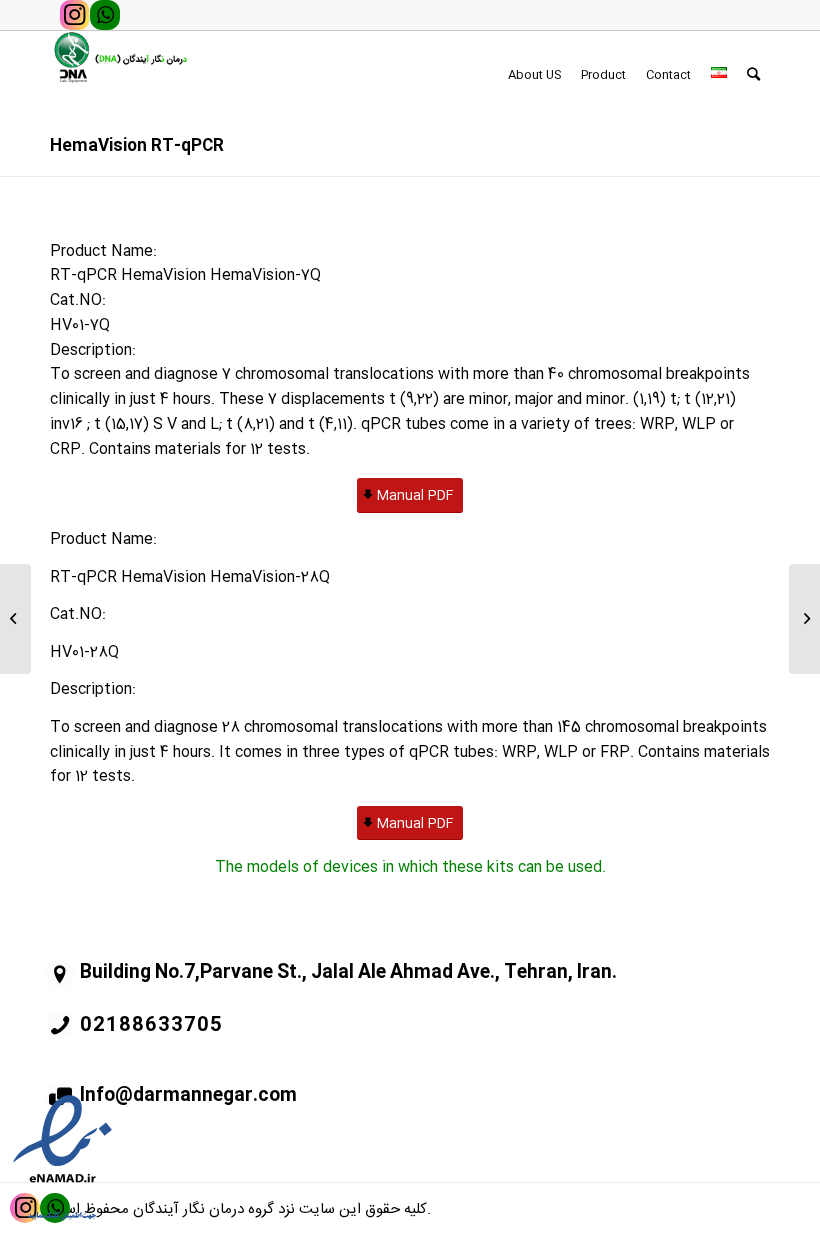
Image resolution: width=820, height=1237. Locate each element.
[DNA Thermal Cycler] (804, 619)
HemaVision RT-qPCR (137, 146)
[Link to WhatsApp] (105, 15)
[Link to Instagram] (74, 15)
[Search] (753, 75)
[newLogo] (119, 75)
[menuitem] (534, 75)
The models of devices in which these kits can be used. (410, 867)
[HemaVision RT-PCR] (15, 619)
